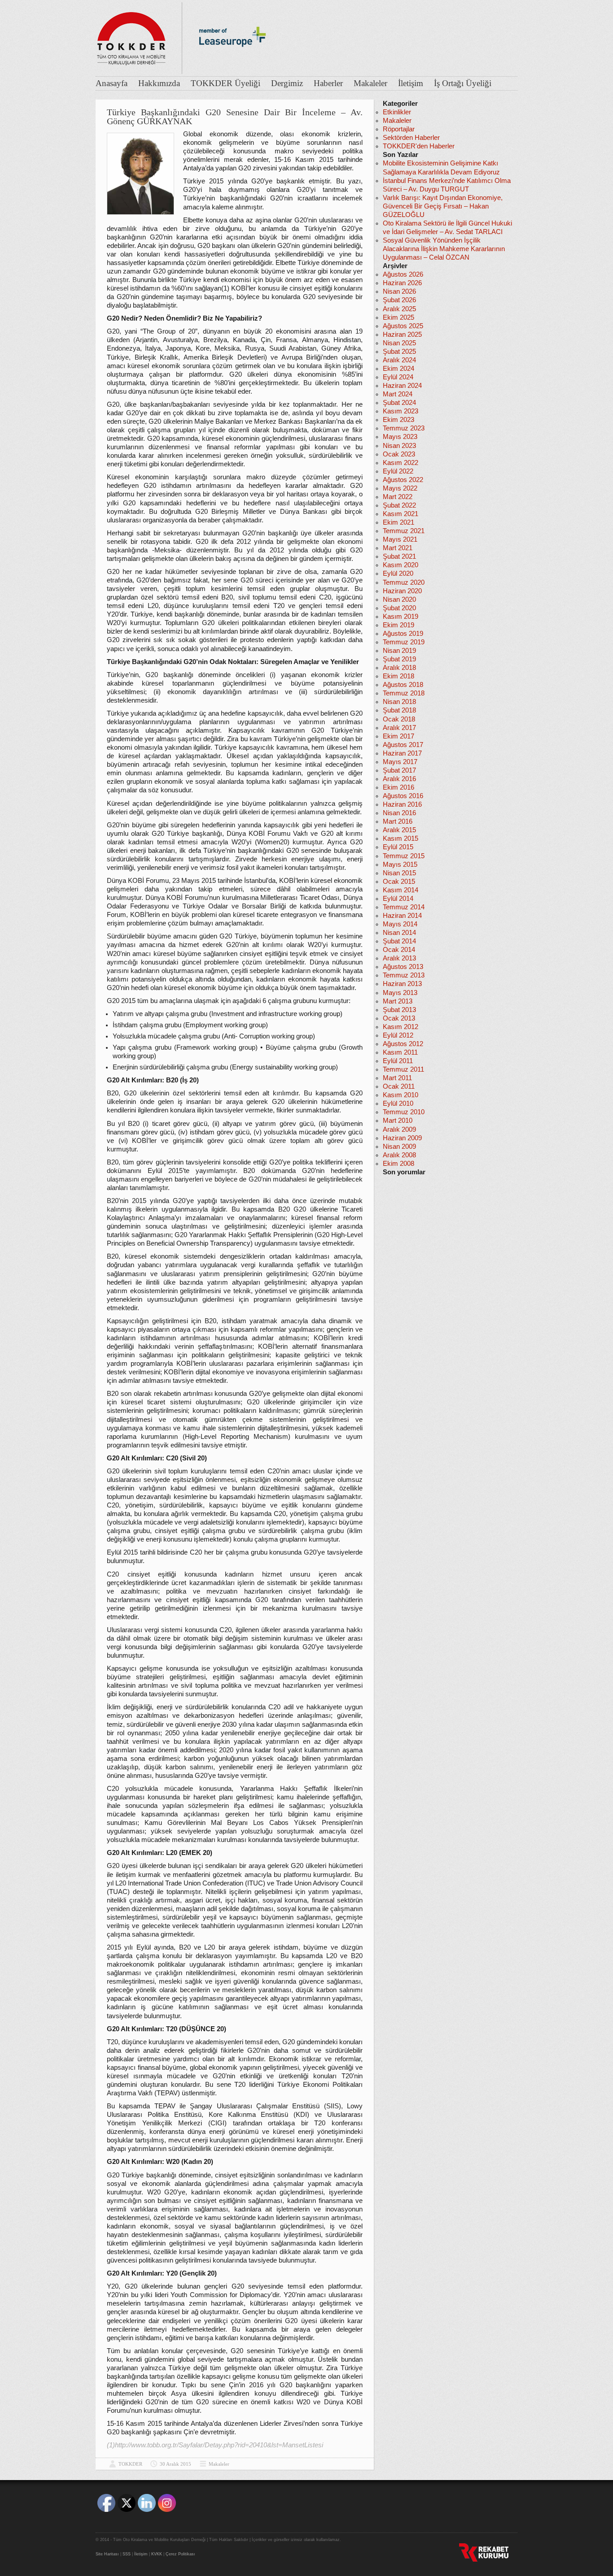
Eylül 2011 (398, 1061)
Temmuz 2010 (404, 1112)
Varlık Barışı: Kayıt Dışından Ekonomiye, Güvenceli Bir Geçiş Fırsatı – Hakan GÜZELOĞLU (443, 206)
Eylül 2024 (398, 377)
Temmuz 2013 (404, 975)
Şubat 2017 (399, 770)
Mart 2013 (398, 1001)
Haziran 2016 (402, 804)
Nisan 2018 (399, 702)
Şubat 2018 (399, 710)
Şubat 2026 (399, 300)
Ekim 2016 (398, 787)
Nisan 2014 (399, 933)
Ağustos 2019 (403, 634)
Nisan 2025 (399, 343)
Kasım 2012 (401, 1027)
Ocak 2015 (399, 882)
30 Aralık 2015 (175, 2464)
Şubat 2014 (399, 941)
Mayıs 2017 (400, 762)
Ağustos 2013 (403, 967)
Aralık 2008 (399, 1155)
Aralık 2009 (399, 1129)
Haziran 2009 (402, 1138)
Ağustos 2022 (403, 480)
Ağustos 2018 (403, 685)
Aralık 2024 (399, 360)
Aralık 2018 (399, 668)
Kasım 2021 (401, 514)
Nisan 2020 (399, 599)
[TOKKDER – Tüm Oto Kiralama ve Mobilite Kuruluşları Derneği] (131, 36)
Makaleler (370, 83)
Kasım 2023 (401, 411)
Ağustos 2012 (403, 1044)
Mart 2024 (398, 394)
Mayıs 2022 (400, 488)
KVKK (157, 2554)
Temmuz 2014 (404, 907)
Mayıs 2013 (400, 993)
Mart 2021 (398, 548)
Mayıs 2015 (400, 864)
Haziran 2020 (402, 591)
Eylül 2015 (398, 847)
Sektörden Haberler (411, 138)
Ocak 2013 (399, 1018)
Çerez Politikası (180, 2554)
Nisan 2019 (399, 651)
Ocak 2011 (399, 1086)
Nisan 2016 (399, 813)
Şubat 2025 (399, 352)
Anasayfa (112, 83)
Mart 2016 (398, 821)
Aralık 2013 (399, 958)
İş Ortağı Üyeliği (463, 83)
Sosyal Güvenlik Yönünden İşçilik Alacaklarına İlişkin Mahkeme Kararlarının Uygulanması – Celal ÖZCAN (444, 249)
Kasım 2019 (401, 617)
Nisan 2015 (399, 873)
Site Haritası (107, 2554)
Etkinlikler (397, 112)
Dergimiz (287, 83)
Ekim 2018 (398, 676)
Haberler (328, 83)
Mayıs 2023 (400, 437)
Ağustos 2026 (403, 274)
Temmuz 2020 (404, 582)
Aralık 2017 (399, 728)
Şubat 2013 (399, 1010)
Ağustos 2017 (403, 745)
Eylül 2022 (398, 471)
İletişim (411, 83)
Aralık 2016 (399, 779)
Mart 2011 (397, 1078)
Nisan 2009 (399, 1147)
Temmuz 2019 (404, 642)
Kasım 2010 (401, 1095)
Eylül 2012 (398, 1035)
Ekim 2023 (398, 420)
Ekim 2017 (398, 736)
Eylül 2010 (398, 1103)
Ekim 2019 (398, 625)
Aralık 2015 (399, 830)
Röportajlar (399, 129)
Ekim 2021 (398, 522)
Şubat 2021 (399, 556)
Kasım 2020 (401, 565)
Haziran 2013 (402, 984)
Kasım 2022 (401, 463)
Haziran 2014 (402, 916)
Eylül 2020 (398, 573)
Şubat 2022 (399, 505)
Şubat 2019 (399, 659)
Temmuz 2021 (404, 531)
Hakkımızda (159, 83)
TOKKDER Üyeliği (225, 83)
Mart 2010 (398, 1121)
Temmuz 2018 (404, 693)
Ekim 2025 (398, 317)
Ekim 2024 (398, 369)
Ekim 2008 (398, 1164)
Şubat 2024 (399, 403)
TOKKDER (130, 2464)
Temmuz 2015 (404, 856)
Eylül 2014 (398, 899)
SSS (127, 2554)
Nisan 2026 (399, 291)
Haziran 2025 (402, 334)
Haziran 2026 (402, 283)
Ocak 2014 (399, 950)
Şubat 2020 (399, 608)
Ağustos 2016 (403, 796)
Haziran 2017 (402, 753)
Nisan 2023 (399, 446)
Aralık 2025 (399, 309)
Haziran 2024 (402, 386)
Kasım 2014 (401, 890)
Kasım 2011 (400, 1052)
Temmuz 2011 (403, 1069)
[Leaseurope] (232, 62)
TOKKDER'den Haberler (419, 146)
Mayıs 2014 (400, 924)
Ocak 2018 (399, 719)
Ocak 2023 (399, 454)
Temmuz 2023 (404, 428)
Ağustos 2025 (403, 326)
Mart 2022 (398, 497)
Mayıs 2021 (400, 539)
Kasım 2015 (401, 838)
